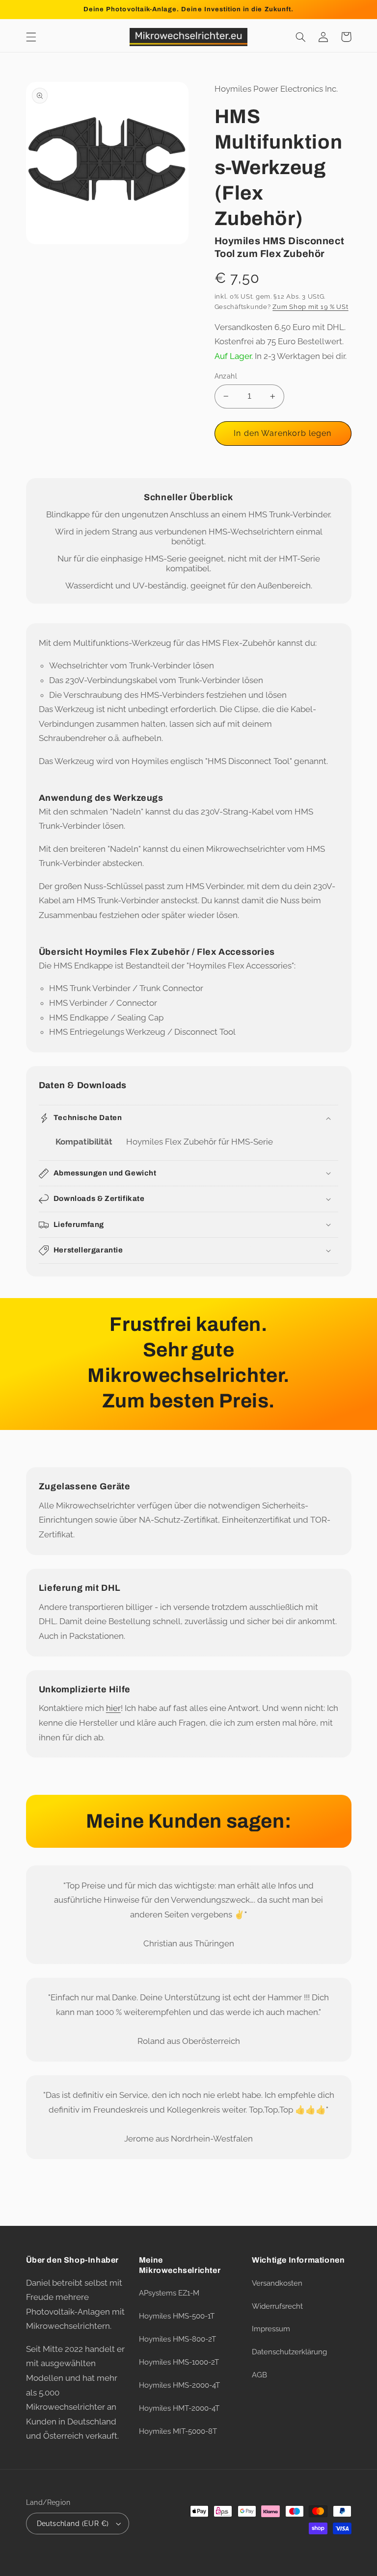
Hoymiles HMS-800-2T (177, 2339)
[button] (31, 37)
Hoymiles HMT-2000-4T (179, 2408)
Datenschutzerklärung (289, 2352)
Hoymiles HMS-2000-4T (179, 2385)
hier (113, 1708)
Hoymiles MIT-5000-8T (178, 2431)
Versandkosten (277, 2283)
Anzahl (226, 376)
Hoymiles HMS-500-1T (177, 2316)
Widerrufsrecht (277, 2306)
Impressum (271, 2329)
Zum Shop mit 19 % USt (310, 307)
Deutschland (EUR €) (73, 2524)
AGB (259, 2375)
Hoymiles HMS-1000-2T (179, 2362)
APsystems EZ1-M (169, 2293)
